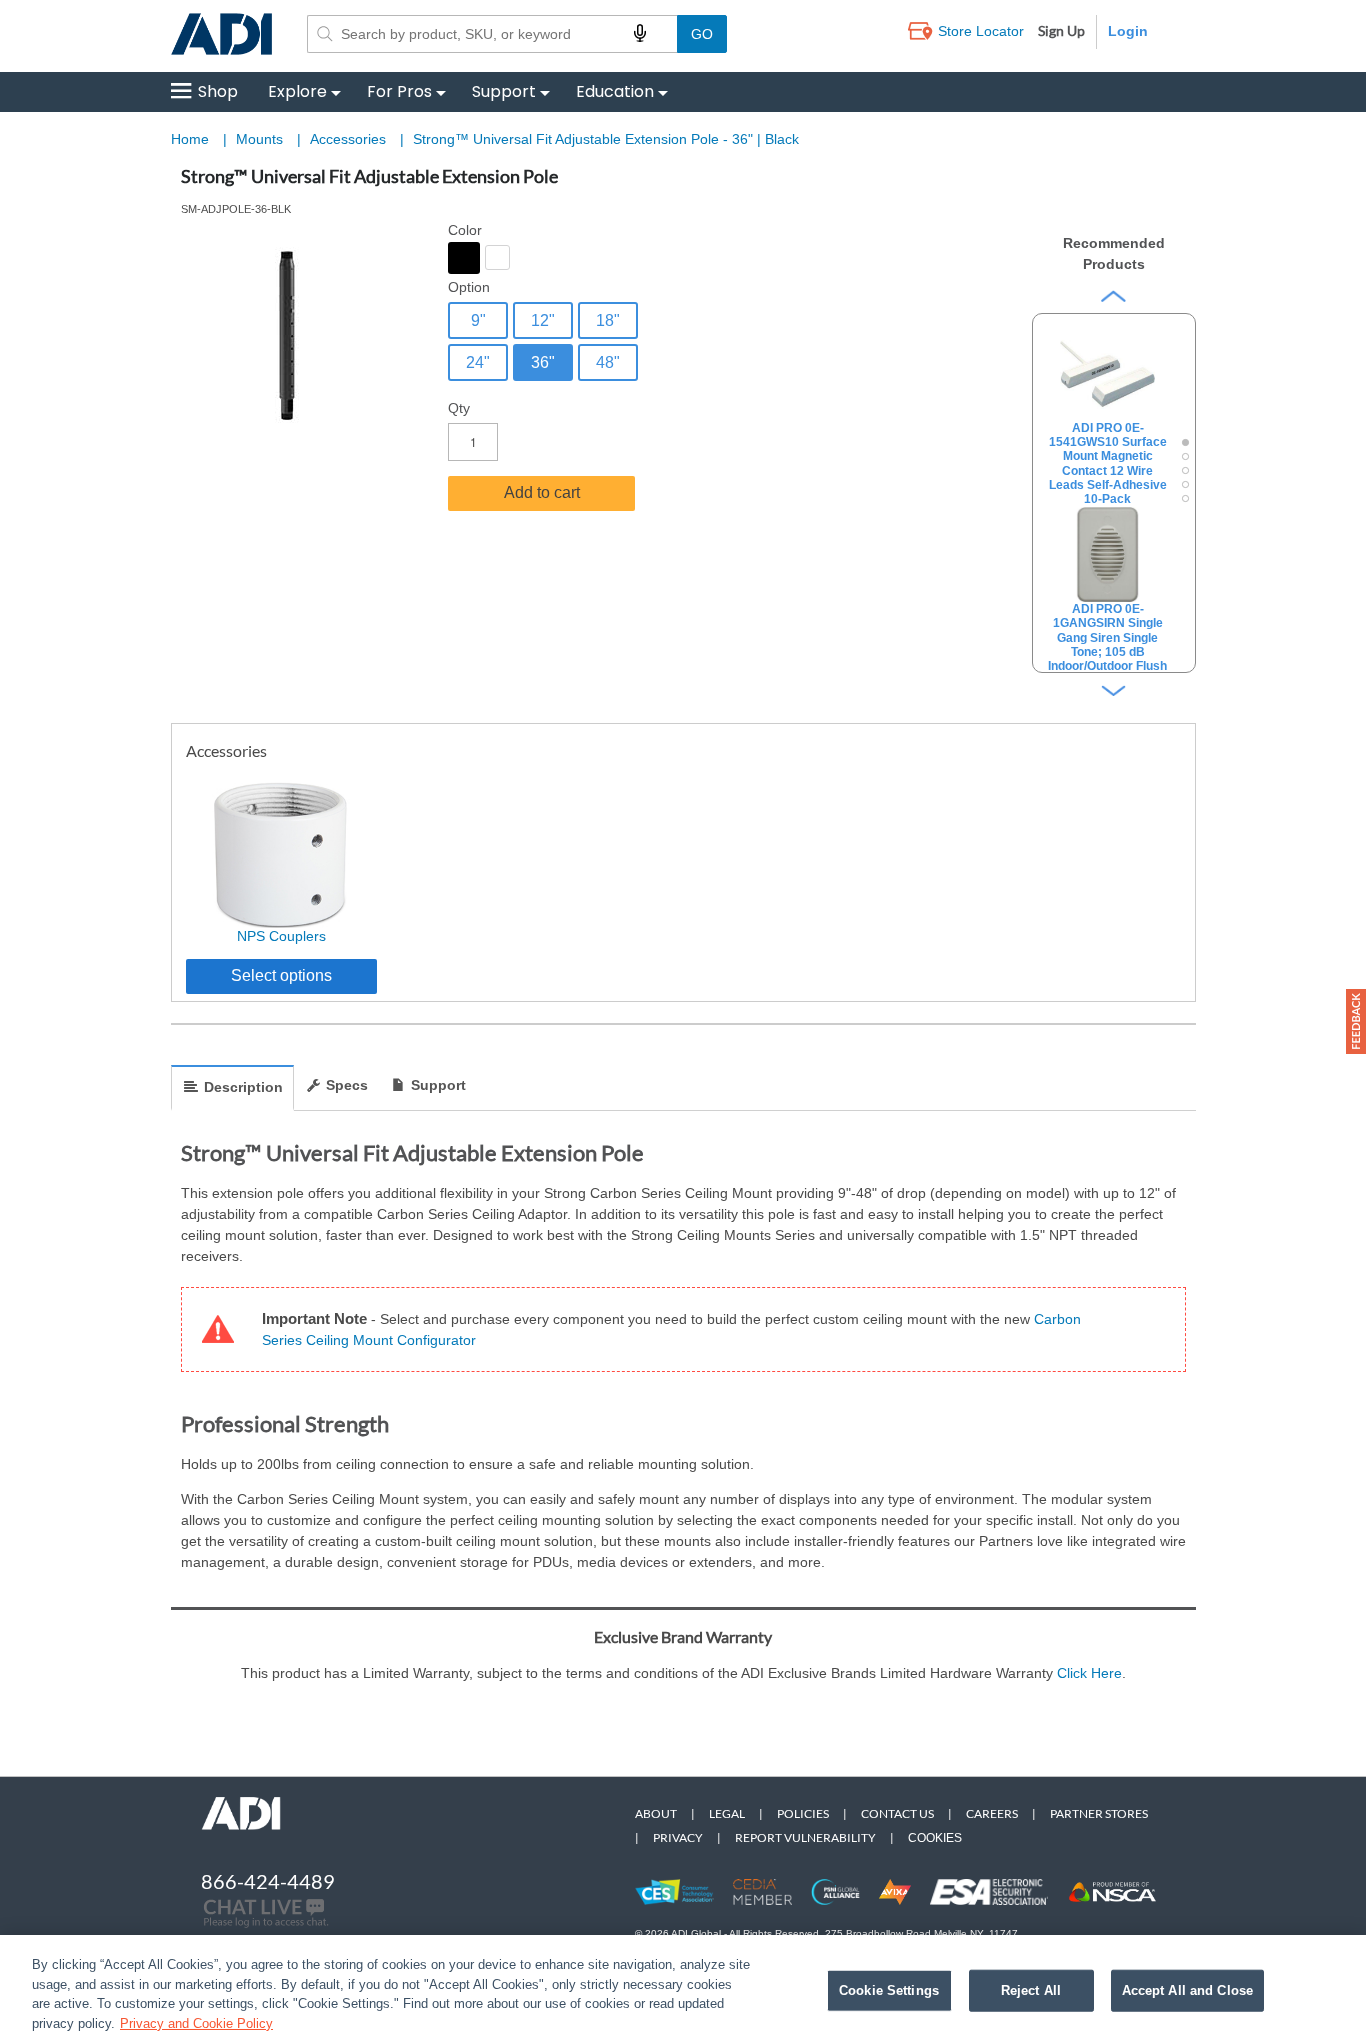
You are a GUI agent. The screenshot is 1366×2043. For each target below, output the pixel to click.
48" (608, 362)
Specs (347, 1085)
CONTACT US (897, 1813)
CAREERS (992, 1813)
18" (608, 320)
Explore (297, 91)
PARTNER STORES (1099, 1813)
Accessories (350, 139)
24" (478, 362)
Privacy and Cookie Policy (196, 2022)
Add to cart (542, 492)
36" (543, 362)
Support (504, 91)
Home (190, 139)
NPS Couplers (281, 936)
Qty (459, 408)
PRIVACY (678, 1837)
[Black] (464, 258)
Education (615, 91)
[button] (1356, 1021)
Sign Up (1061, 30)
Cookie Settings (889, 1990)
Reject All (1031, 1990)
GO (702, 34)
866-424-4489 (268, 1881)
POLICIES (803, 1813)
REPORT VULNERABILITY (805, 1837)
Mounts (261, 139)
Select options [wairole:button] (281, 975)
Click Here (1089, 1673)
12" (543, 320)
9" (478, 320)
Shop (218, 91)
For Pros (399, 91)
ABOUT (656, 1813)
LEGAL (727, 1813)
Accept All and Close (1188, 1990)
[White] (497, 257)
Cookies (935, 1838)
